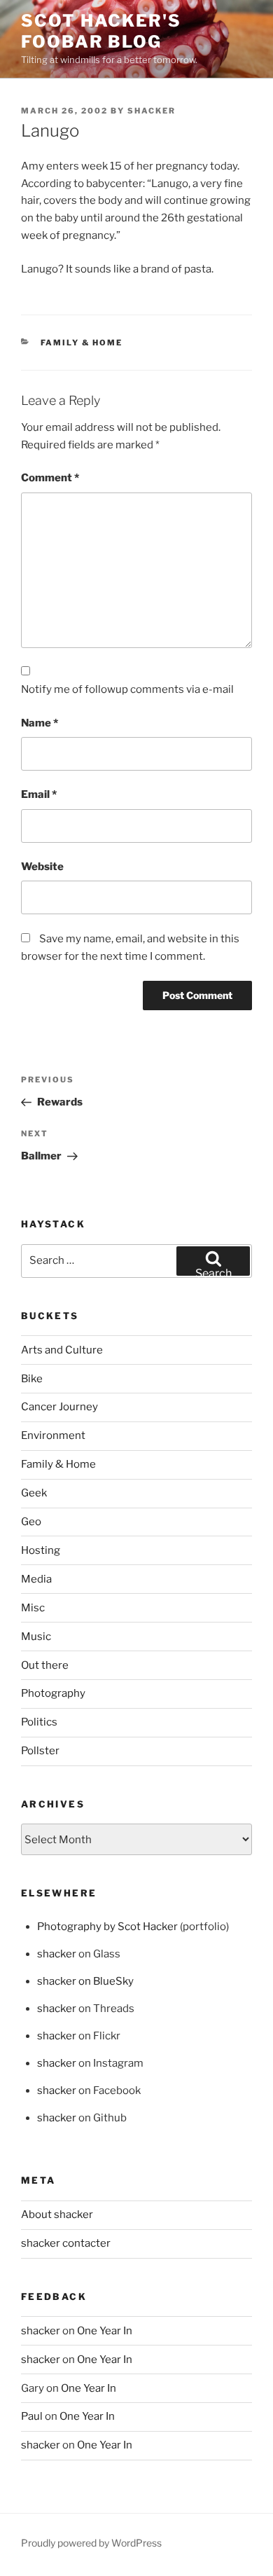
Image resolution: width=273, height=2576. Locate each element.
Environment (53, 1435)
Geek (34, 1493)
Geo (31, 1522)
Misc (33, 1608)
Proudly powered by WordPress (91, 2543)
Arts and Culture (62, 1350)
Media (36, 1579)
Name (40, 723)
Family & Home (82, 343)
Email (39, 794)
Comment (50, 478)
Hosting (41, 1550)
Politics (39, 1722)
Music (36, 1637)
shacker (152, 111)
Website (42, 867)
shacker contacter (66, 2243)
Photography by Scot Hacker (107, 1927)
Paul (32, 2416)
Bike (32, 1379)
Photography (53, 1693)
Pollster (40, 1751)
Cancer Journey (59, 1407)
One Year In (105, 2331)
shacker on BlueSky (85, 1981)
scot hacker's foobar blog (101, 31)
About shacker (57, 2215)
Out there (45, 1665)
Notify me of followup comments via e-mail (127, 689)
